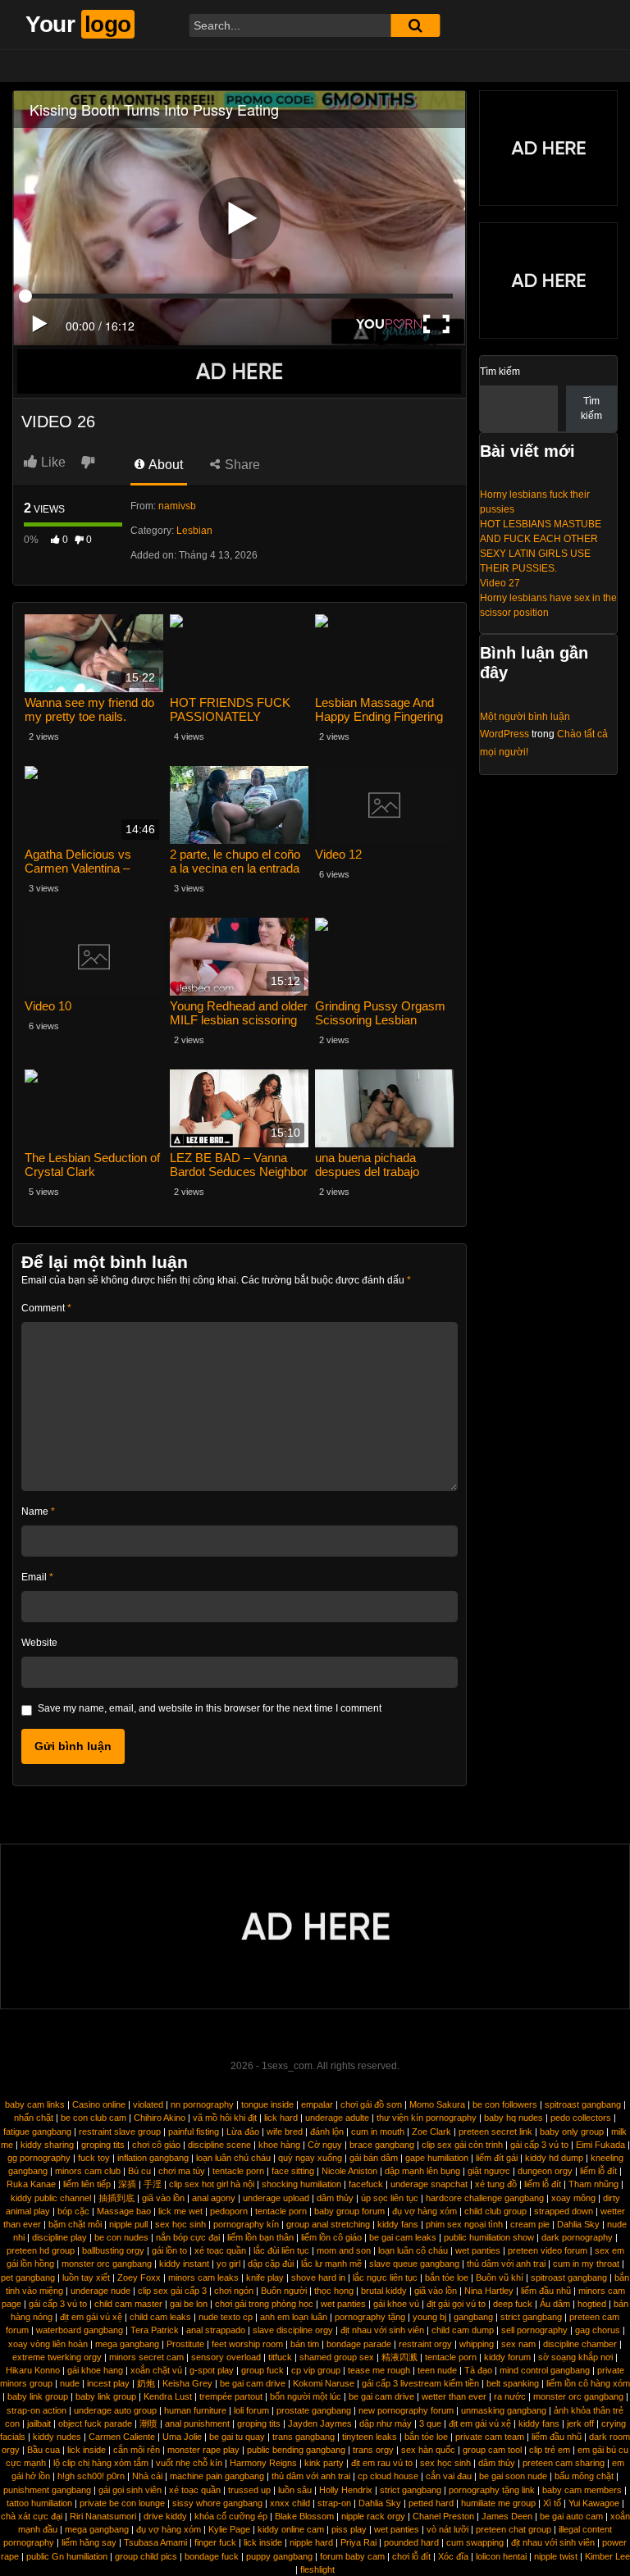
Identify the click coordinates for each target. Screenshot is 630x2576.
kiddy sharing (47, 2145)
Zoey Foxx (139, 2277)
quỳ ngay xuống (310, 2158)
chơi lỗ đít (411, 2556)
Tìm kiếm (500, 372)
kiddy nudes (57, 2437)
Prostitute (185, 2344)
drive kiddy (165, 2516)
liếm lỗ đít (598, 2171)
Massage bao (124, 2211)
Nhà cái (147, 2476)
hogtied (592, 2304)
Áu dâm (555, 2304)
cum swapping (475, 2542)
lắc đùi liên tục (281, 2250)
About (164, 465)
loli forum (251, 2410)
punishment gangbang (47, 2490)
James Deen (507, 2516)
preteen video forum (548, 2250)
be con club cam (94, 2118)
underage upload (276, 2198)
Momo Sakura (437, 2104)
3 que (430, 2423)
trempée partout (231, 2396)
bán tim (305, 2344)
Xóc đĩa (453, 2556)
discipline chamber (580, 2344)
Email (37, 1577)
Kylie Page (229, 2529)
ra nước (510, 2396)
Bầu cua (43, 2450)
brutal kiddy (384, 2291)
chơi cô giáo (156, 2145)
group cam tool (492, 2450)
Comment (46, 1308)
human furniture (195, 2410)
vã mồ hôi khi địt (225, 2118)
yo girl (228, 2264)
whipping (477, 2344)
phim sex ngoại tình (464, 2224)
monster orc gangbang (107, 2264)
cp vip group (316, 2370)
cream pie (530, 2224)
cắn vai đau (449, 2476)
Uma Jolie (182, 2437)
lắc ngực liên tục (385, 2277)
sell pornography (534, 2330)
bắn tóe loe (447, 2277)
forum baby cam (352, 2556)
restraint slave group (120, 2131)
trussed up (249, 2490)
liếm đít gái (497, 2158)
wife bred (285, 2131)
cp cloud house (388, 2476)
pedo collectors (581, 2118)
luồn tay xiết (86, 2277)
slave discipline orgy (293, 2330)
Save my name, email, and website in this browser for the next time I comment (210, 1708)
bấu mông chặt (584, 2476)
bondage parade (359, 2344)
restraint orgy (425, 2344)
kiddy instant (184, 2264)
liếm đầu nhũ (546, 2291)
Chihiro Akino (160, 2118)
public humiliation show (489, 2237)
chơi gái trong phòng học (264, 2304)
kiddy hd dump (554, 2158)
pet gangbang (28, 2277)
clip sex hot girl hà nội (212, 2184)
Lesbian (194, 531)
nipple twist (556, 2556)
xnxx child (290, 2503)
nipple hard (311, 2542)
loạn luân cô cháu (413, 2250)
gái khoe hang (95, 2370)
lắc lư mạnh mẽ (331, 2264)
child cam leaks (160, 2317)
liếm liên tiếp (87, 2184)
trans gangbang (304, 2437)
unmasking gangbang (504, 2410)
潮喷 (148, 2423)
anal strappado (216, 2330)
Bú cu (139, 2171)
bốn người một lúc (306, 2396)
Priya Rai (358, 2542)
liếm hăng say (89, 2542)
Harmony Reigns (263, 2463)
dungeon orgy (545, 2171)
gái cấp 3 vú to (539, 2145)
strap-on (334, 2503)
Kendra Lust (168, 2396)
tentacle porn (238, 2171)
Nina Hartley (489, 2291)
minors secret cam (146, 2357)
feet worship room (247, 2344)
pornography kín (246, 2224)
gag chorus (598, 2330)
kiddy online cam (291, 2529)
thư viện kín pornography (427, 2118)
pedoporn (229, 2211)
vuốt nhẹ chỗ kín (189, 2463)
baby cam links (35, 2104)
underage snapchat (429, 2184)
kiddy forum (507, 2357)
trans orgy (373, 2450)
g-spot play (212, 2370)
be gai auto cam (571, 2516)
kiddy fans (398, 2224)
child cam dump (463, 2330)
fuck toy (94, 2158)
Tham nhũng (593, 2184)
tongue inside (267, 2104)
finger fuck (215, 2542)
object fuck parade (95, 2423)
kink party (324, 2463)
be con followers (505, 2104)
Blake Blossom (304, 2516)
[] (415, 25)
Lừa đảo (243, 2131)
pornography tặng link (492, 2490)
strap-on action (37, 2410)
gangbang (473, 2317)
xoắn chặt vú (156, 2370)
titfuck (280, 2357)
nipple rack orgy (373, 2516)
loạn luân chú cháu (233, 2158)
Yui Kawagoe (594, 2503)
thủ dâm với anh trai (506, 2264)
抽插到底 (116, 2198)
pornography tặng (370, 2317)
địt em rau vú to (382, 2463)
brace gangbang (382, 2145)
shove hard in (318, 2277)
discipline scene (219, 2145)
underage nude (100, 2291)
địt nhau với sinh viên (382, 2330)
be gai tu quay (237, 2437)
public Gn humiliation (67, 2556)
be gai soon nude (513, 2476)
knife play (265, 2277)
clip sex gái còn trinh (462, 2145)
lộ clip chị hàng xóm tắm (101, 2463)
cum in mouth (378, 2131)
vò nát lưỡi (447, 2529)
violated (148, 2104)
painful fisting (194, 2131)
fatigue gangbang (37, 2131)
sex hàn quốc (428, 2450)
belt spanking (513, 2383)
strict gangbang (531, 2317)
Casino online (99, 2104)
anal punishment (197, 2423)
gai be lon (189, 2304)
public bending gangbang (296, 2450)
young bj (429, 2317)
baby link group (38, 2396)
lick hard (281, 2118)
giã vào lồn (163, 2198)
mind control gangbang (545, 2370)
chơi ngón (234, 2291)
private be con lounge (122, 2503)
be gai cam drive (253, 2383)
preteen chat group (514, 2529)
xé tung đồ (496, 2184)
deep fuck (513, 2304)
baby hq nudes (514, 2118)
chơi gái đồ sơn (371, 2104)
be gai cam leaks (403, 2237)
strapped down (564, 2211)
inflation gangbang (153, 2158)
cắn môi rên (137, 2450)
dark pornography (577, 2237)
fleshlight (317, 2569)
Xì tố (552, 2503)
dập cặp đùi (271, 2264)
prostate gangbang (314, 2410)
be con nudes (121, 2237)
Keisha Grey (187, 2383)
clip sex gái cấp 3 (172, 2291)
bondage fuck (212, 2556)
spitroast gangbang (583, 2104)
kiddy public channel (51, 2198)
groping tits (103, 2145)
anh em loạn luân (294, 2317)
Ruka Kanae (31, 2184)
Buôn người (284, 2291)
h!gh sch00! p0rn (91, 2476)
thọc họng (334, 2291)
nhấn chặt (34, 2118)
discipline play (59, 2237)
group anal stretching (328, 2224)
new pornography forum (406, 2410)
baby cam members (582, 2490)
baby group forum (349, 2211)
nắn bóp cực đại (188, 2237)
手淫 (153, 2184)
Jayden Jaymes (320, 2423)
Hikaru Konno (33, 2370)
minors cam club (88, 2171)
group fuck (262, 2370)
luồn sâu (295, 2490)
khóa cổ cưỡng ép (231, 2516)
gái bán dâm (374, 2158)
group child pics (146, 2556)
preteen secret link (495, 2131)
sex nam (518, 2344)
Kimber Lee (607, 2556)
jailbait (39, 2423)
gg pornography (39, 2158)
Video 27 (500, 583)
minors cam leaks (203, 2277)
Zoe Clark (431, 2131)
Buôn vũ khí (500, 2277)
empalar (317, 2104)
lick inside (87, 2450)
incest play (108, 2383)
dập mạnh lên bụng (422, 2171)
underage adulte (337, 2118)
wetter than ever (454, 2396)
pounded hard (411, 2542)
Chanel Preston (443, 2516)
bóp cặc (73, 2211)
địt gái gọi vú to (456, 2304)
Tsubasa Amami (155, 2542)
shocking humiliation (301, 2184)
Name (38, 1511)
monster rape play (203, 2450)
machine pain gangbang (217, 2476)
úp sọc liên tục (390, 2198)
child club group (495, 2211)
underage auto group (115, 2410)
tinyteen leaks (370, 2437)
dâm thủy (335, 2198)
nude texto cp (226, 2317)
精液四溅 (399, 2357)
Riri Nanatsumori (103, 2516)
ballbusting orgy (113, 2250)
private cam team (490, 2437)
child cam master (128, 2304)
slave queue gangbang (414, 2264)
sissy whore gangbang (217, 2503)
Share (241, 465)
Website (39, 1643)
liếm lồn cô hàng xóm (588, 2383)
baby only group (572, 2131)
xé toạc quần (220, 2250)
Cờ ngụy (325, 2145)
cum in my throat (586, 2264)
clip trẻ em (550, 2450)
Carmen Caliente (122, 2437)
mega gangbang (127, 2344)
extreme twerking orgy (57, 2357)
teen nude (437, 2370)
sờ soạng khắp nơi (575, 2357)
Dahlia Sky (578, 2224)
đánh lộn (327, 2131)
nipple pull (128, 2224)
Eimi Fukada (600, 2145)
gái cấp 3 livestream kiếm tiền (420, 2383)
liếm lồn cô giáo (331, 2237)
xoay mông (573, 2198)
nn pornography (202, 2104)
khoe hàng (279, 2145)
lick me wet (180, 2211)
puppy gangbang (279, 2556)
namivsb (177, 506)
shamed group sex (337, 2357)
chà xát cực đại (32, 2516)
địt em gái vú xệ (91, 2317)
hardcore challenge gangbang (485, 2198)
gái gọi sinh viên (130, 2490)
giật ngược (489, 2171)
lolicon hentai (501, 2556)
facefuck (366, 2184)
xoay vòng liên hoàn (48, 2344)
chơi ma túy (182, 2171)
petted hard (431, 2503)
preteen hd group (41, 2250)
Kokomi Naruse (324, 2383)
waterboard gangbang (80, 2330)
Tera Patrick (155, 2330)
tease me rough (379, 2370)
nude (70, 2383)
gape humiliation (437, 2158)
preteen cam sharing (564, 2463)
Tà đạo (478, 2370)
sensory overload (226, 2357)
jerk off (580, 2423)
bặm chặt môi (75, 2224)
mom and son (344, 2250)
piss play (349, 2529)
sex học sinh (180, 2224)
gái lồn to (169, 2250)
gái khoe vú (396, 2304)
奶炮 (146, 2383)
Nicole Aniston (349, 2171)
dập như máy (386, 2423)
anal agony (214, 2198)
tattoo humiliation (39, 2503)
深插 (127, 2184)
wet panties (478, 2250)
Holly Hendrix (346, 2490)
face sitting (293, 2171)
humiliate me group (498, 2503)
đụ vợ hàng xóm (425, 2211)
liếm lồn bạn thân (260, 2237)
